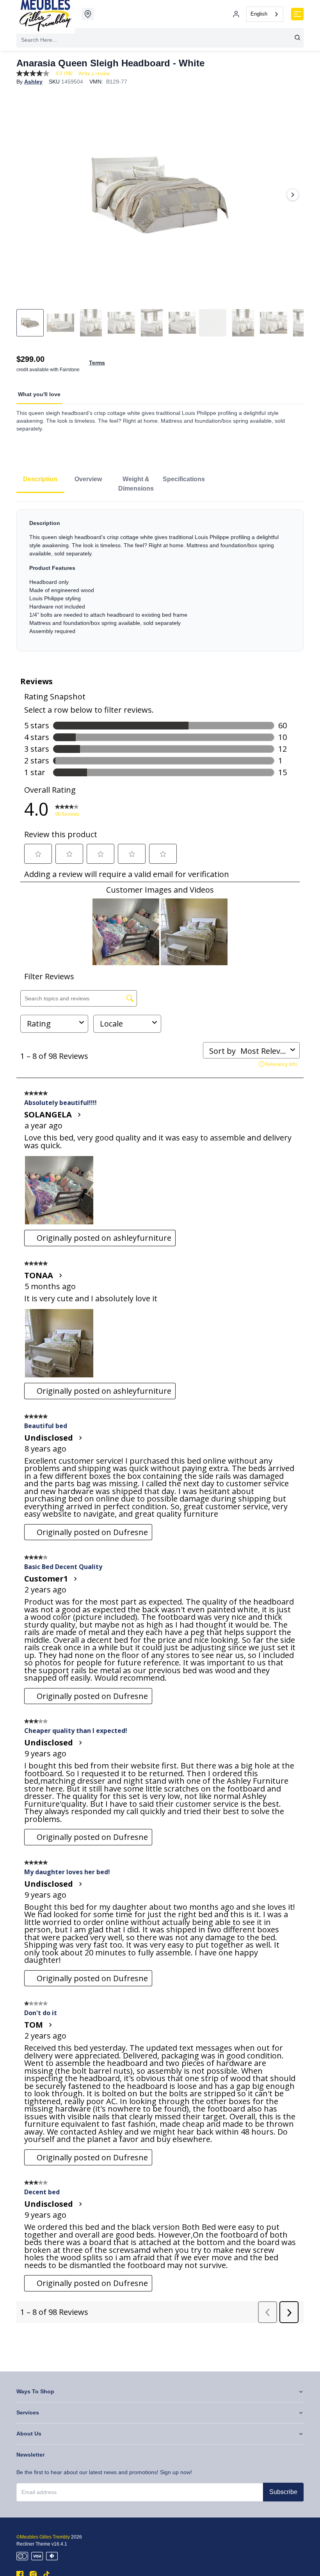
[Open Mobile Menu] (297, 14)
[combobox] (265, 14)
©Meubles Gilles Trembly (43, 2537)
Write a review (94, 74)
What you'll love (39, 394)
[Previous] (27, 195)
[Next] (293, 195)
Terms (97, 363)
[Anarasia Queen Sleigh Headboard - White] (160, 195)
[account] (236, 14)
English (259, 14)
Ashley (33, 82)
